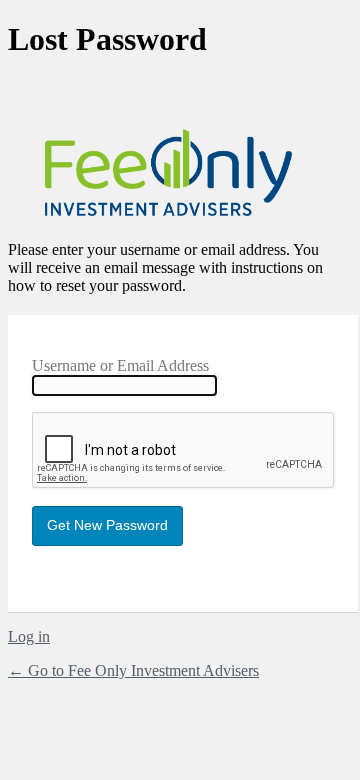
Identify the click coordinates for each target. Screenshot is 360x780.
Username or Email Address (120, 365)
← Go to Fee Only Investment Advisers (133, 670)
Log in (29, 636)
